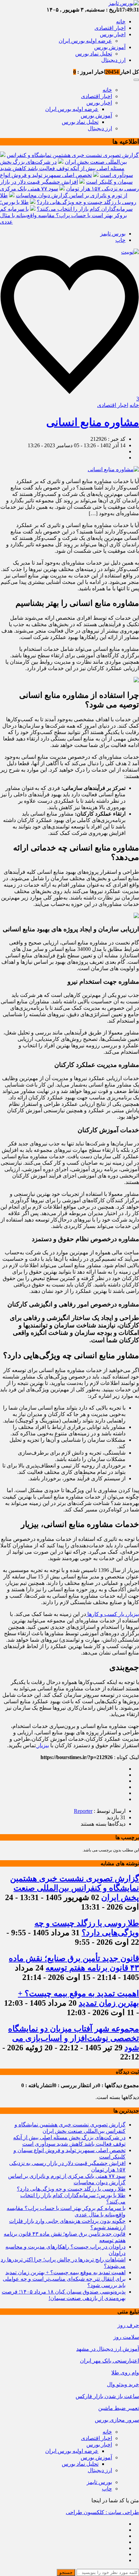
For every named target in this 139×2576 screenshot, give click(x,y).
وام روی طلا (125, 2373)
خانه (121, 21)
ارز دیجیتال (113, 60)
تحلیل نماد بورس (94, 54)
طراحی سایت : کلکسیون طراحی (102, 2512)
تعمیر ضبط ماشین (119, 2408)
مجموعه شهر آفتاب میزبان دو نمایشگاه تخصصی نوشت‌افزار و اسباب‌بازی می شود (74, 2038)
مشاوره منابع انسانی (93, 422)
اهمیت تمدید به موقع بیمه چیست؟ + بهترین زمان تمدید (65, 2272)
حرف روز (128, 2325)
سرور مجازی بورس (117, 2420)
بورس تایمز (113, 234)
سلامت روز (126, 2337)
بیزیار (42, 1745)
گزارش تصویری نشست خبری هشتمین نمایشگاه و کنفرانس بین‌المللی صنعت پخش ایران (75, 1888)
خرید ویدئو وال (123, 2384)
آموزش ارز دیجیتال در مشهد (108, 2349)
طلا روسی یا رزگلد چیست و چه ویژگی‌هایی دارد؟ (71, 2189)
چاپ (120, 240)
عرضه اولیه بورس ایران (85, 41)
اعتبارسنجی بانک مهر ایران (109, 2361)
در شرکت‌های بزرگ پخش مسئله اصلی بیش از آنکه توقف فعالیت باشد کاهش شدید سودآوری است (66, 168)
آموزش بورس (110, 47)
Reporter (83, 1811)
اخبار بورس (113, 34)
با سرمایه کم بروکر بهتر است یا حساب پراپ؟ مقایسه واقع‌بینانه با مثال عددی (63, 215)
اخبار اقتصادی (110, 28)
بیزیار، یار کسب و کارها (113, 1614)
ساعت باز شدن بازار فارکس (107, 2396)
